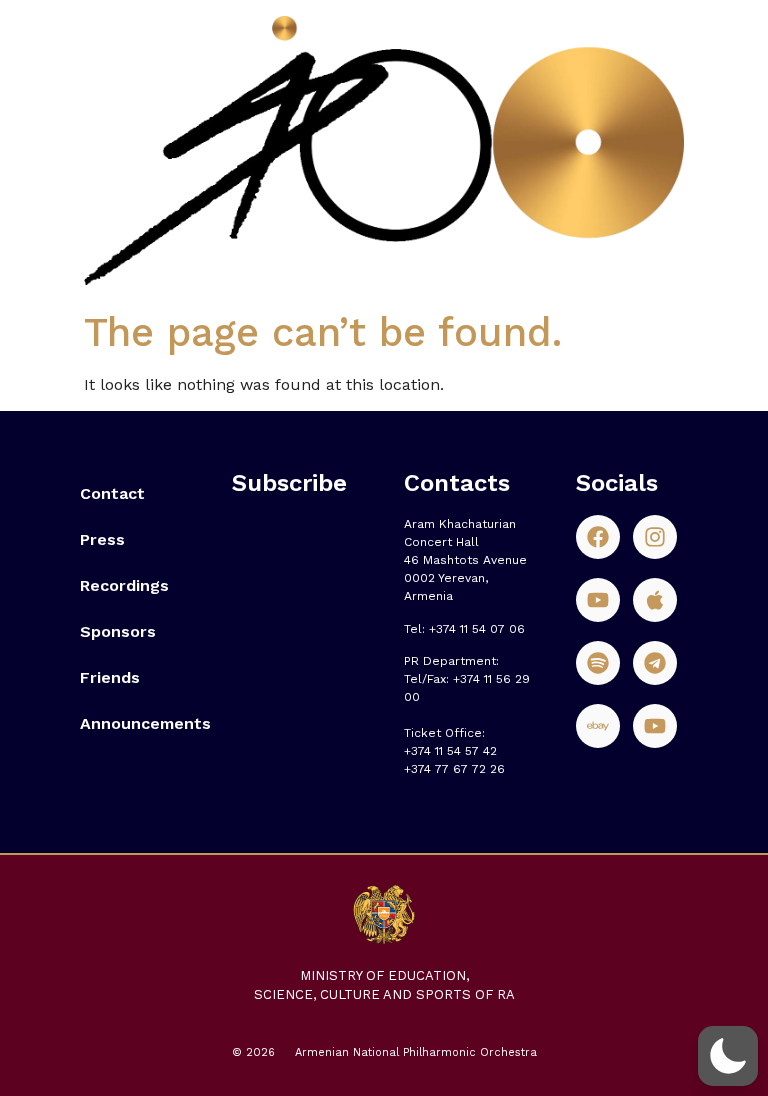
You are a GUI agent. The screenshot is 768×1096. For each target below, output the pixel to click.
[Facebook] (598, 537)
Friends (110, 677)
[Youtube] (598, 600)
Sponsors (118, 631)
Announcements (136, 723)
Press (102, 539)
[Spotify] (598, 663)
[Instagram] (655, 537)
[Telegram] (655, 663)
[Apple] (655, 600)
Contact (112, 493)
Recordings (124, 585)
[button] (728, 1056)
